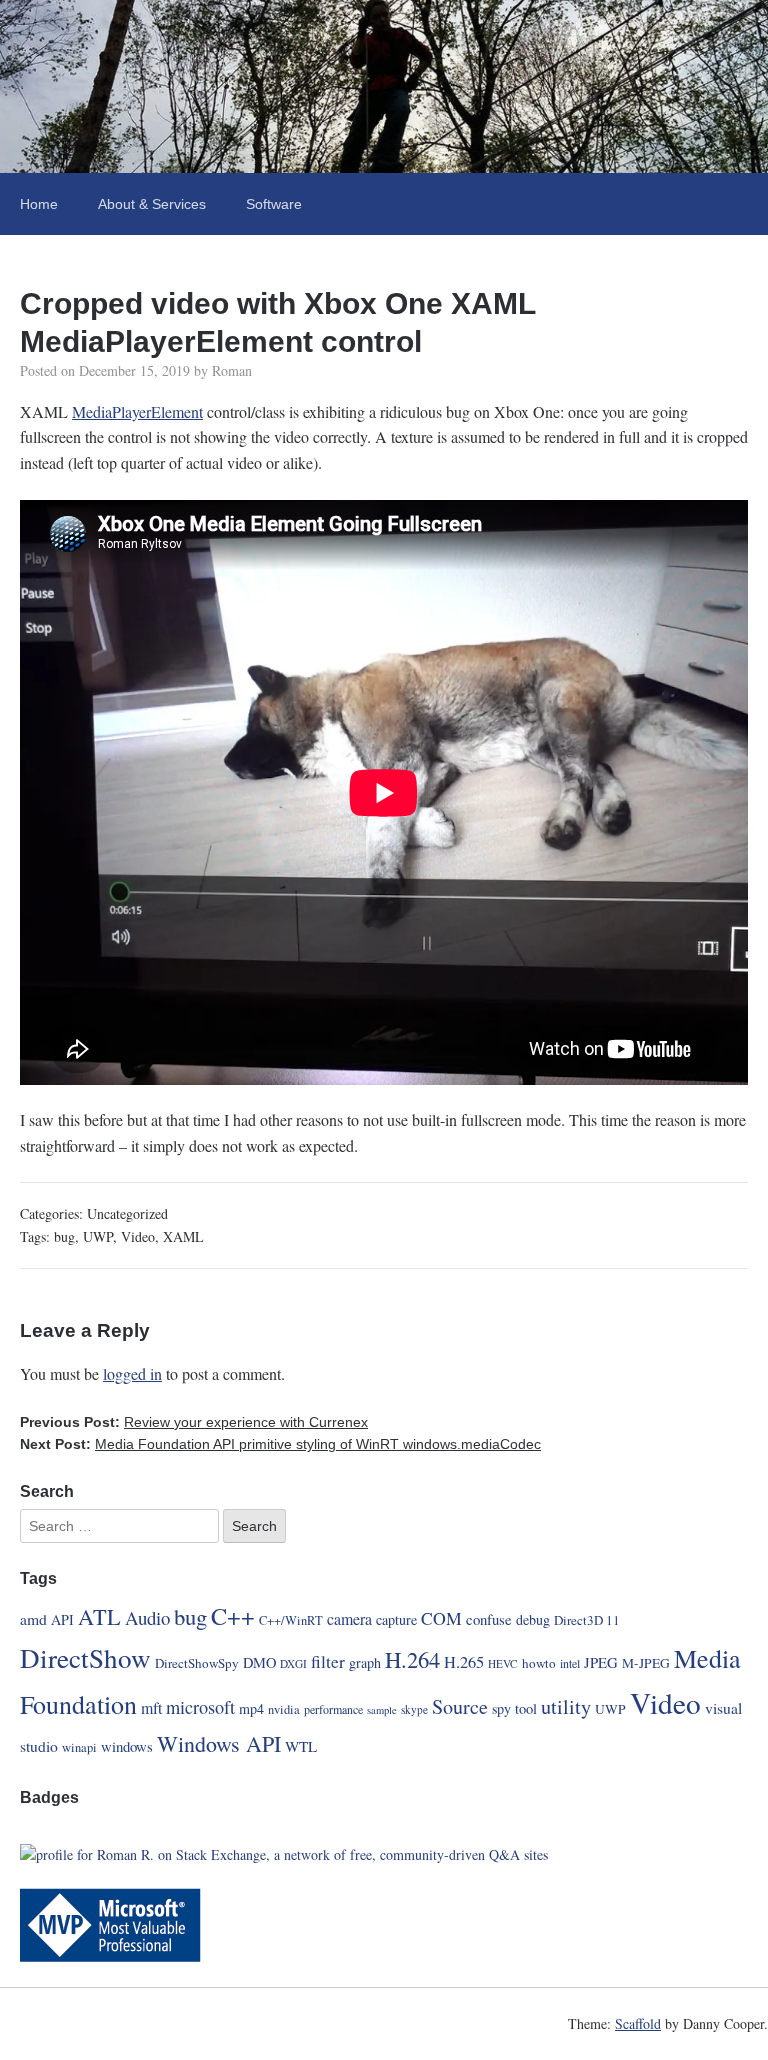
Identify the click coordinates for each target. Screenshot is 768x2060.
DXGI (293, 1663)
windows (127, 1746)
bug (64, 1236)
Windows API (219, 1743)
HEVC (503, 1663)
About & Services (152, 204)
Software (274, 204)
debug (533, 1619)
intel (570, 1663)
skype (414, 1709)
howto (539, 1663)
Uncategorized (127, 1213)
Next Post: (280, 1444)
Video (138, 1236)
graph (365, 1662)
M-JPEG (646, 1663)
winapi (79, 1747)
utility (566, 1706)
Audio (147, 1617)
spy (501, 1708)
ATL (99, 1616)
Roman (232, 370)
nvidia (284, 1709)
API (62, 1619)
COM (441, 1618)
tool (526, 1708)
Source (460, 1706)
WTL (301, 1746)
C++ (233, 1615)
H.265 (464, 1662)
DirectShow (85, 1657)
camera (349, 1618)
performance (333, 1709)
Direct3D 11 (587, 1620)
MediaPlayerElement (137, 411)
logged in (132, 1373)
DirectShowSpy (197, 1663)
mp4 (251, 1708)
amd (33, 1618)
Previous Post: (194, 1422)
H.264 (412, 1659)
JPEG (601, 1662)
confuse (489, 1619)
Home (39, 204)
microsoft (200, 1707)
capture (396, 1619)
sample (382, 1710)
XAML (183, 1236)
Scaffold (638, 2023)
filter (328, 1661)
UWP (98, 1236)
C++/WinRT (291, 1620)
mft (151, 1707)
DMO (259, 1662)
